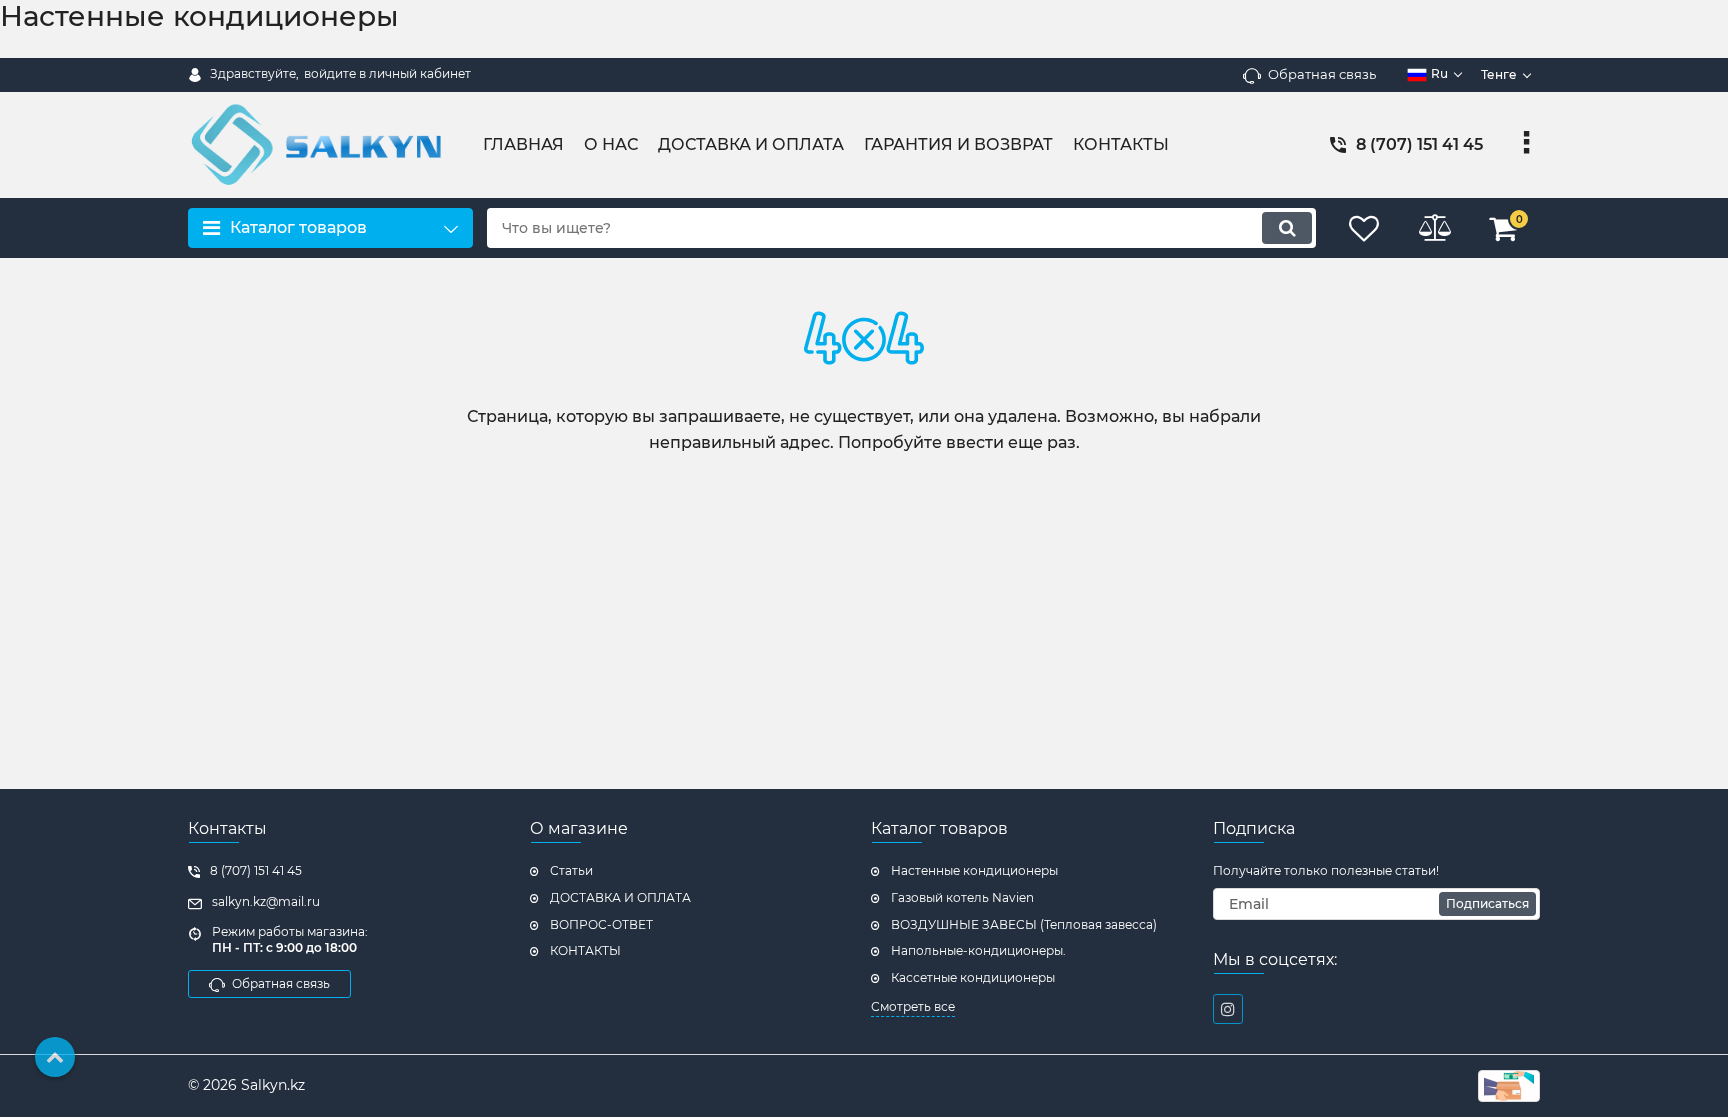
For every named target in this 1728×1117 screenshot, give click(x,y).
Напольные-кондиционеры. (978, 950)
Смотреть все (913, 1006)
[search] (1287, 228)
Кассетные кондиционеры (973, 977)
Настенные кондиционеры (974, 870)
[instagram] (1228, 1009)
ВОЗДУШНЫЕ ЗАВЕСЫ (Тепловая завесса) (1024, 924)
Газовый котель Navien (962, 897)
